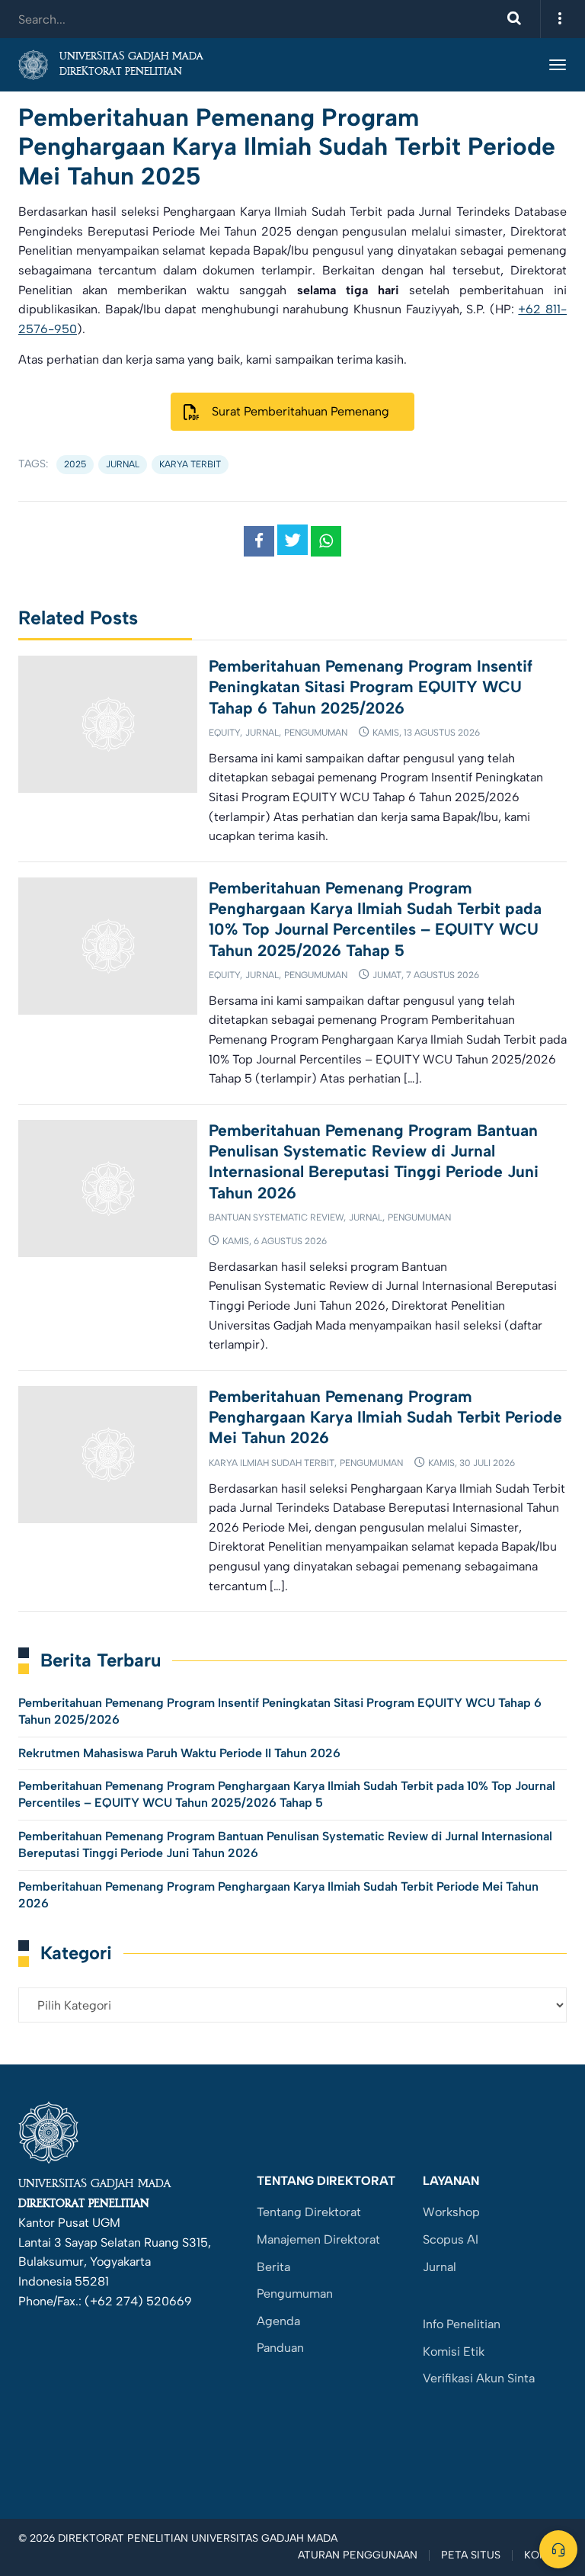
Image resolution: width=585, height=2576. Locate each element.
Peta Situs (471, 2555)
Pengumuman (316, 733)
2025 (75, 464)
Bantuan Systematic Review (276, 1217)
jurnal (123, 464)
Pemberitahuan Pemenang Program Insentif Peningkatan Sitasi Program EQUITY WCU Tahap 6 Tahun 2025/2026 (371, 687)
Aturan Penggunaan (358, 2555)
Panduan (280, 2348)
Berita (273, 2267)
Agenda (278, 2321)
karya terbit (190, 464)
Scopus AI (451, 2239)
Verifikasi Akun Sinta (479, 2378)
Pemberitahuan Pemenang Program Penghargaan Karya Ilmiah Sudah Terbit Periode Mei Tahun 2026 (385, 1417)
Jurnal (262, 733)
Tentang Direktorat (309, 2212)
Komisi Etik (454, 2351)
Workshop (451, 2212)
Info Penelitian (462, 2324)
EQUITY (224, 733)
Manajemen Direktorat (318, 2239)
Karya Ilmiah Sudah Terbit (272, 1463)
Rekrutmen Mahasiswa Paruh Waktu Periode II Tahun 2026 (179, 1753)
